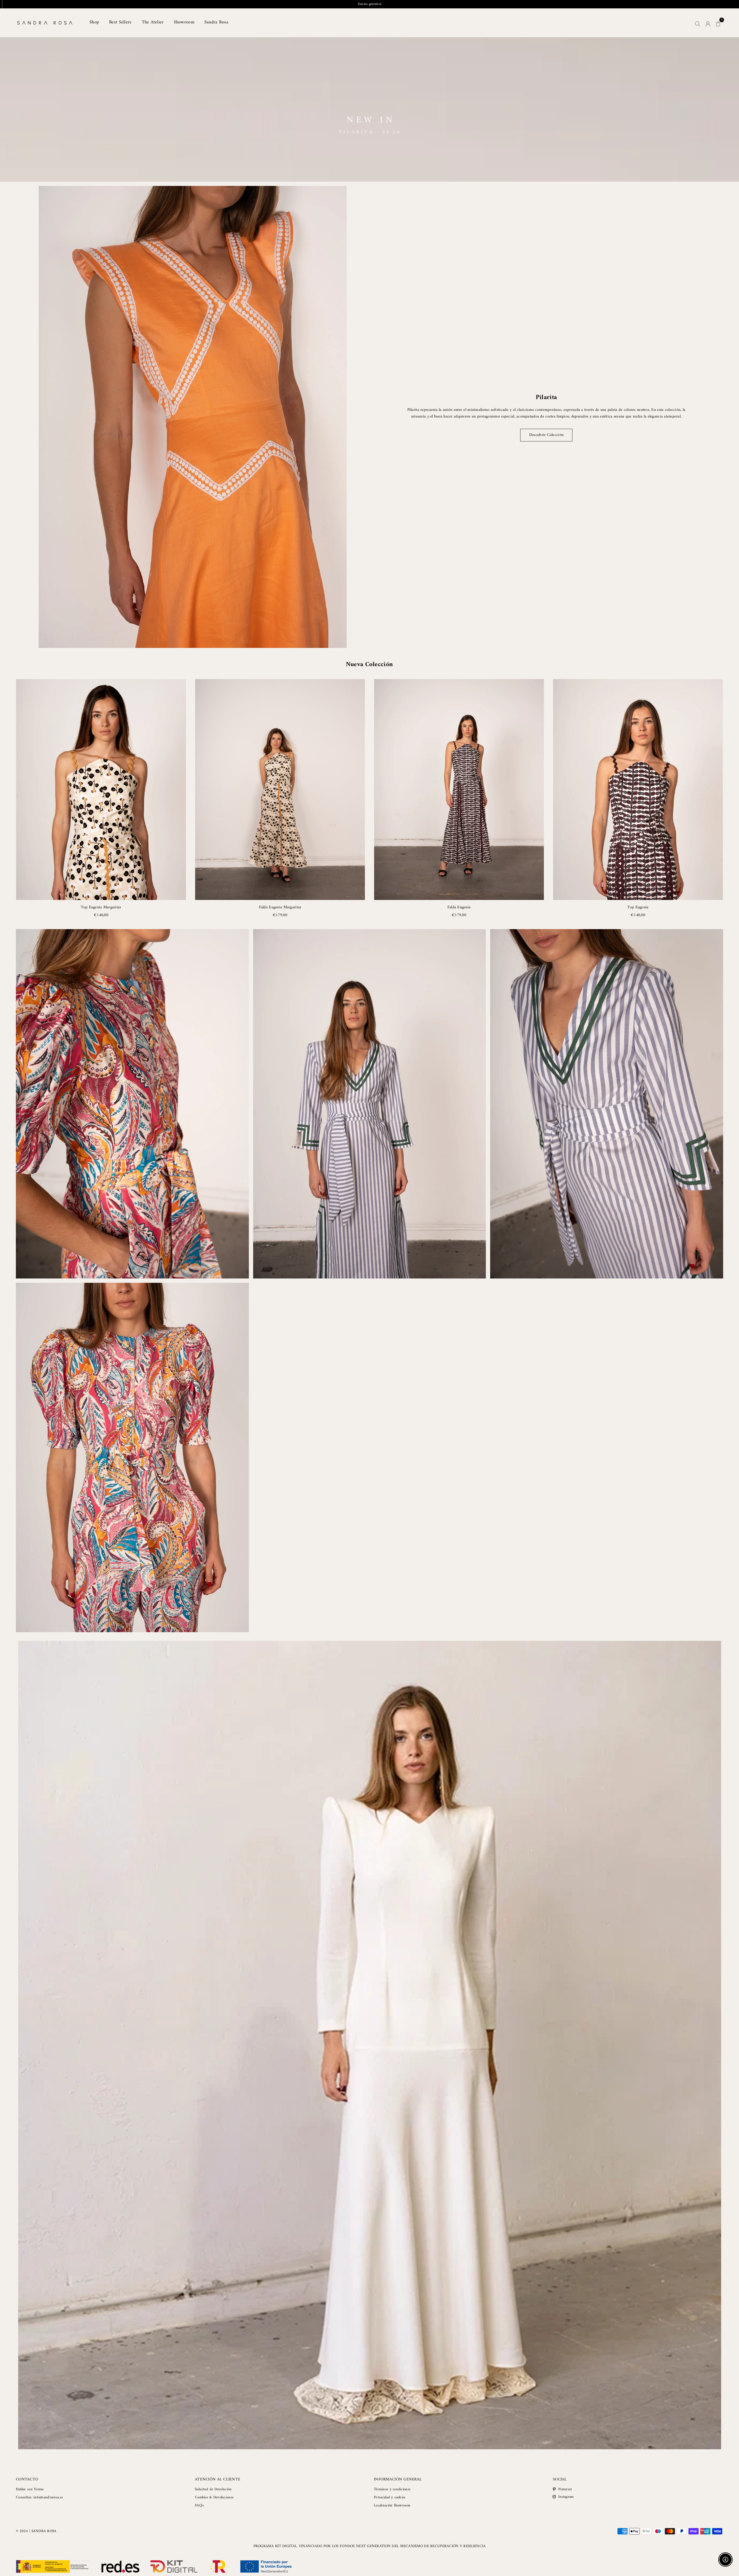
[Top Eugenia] (638, 789)
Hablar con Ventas (30, 2489)
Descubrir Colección (546, 435)
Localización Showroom (392, 2505)
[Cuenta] (708, 23)
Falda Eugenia (459, 907)
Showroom (184, 22)
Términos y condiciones (392, 2489)
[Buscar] (698, 23)
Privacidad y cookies (390, 2497)
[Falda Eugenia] (459, 789)
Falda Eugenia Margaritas (280, 907)
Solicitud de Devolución (213, 2489)
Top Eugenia (638, 907)
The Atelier (153, 22)
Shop (94, 22)
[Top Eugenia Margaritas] (101, 789)
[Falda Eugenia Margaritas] (280, 789)
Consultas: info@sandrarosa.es (39, 2497)
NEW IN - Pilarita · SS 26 (370, 4)
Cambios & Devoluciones (214, 2497)
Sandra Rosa (216, 22)
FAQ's (199, 2505)
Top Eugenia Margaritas (101, 907)
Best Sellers (120, 22)
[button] (718, 23)
